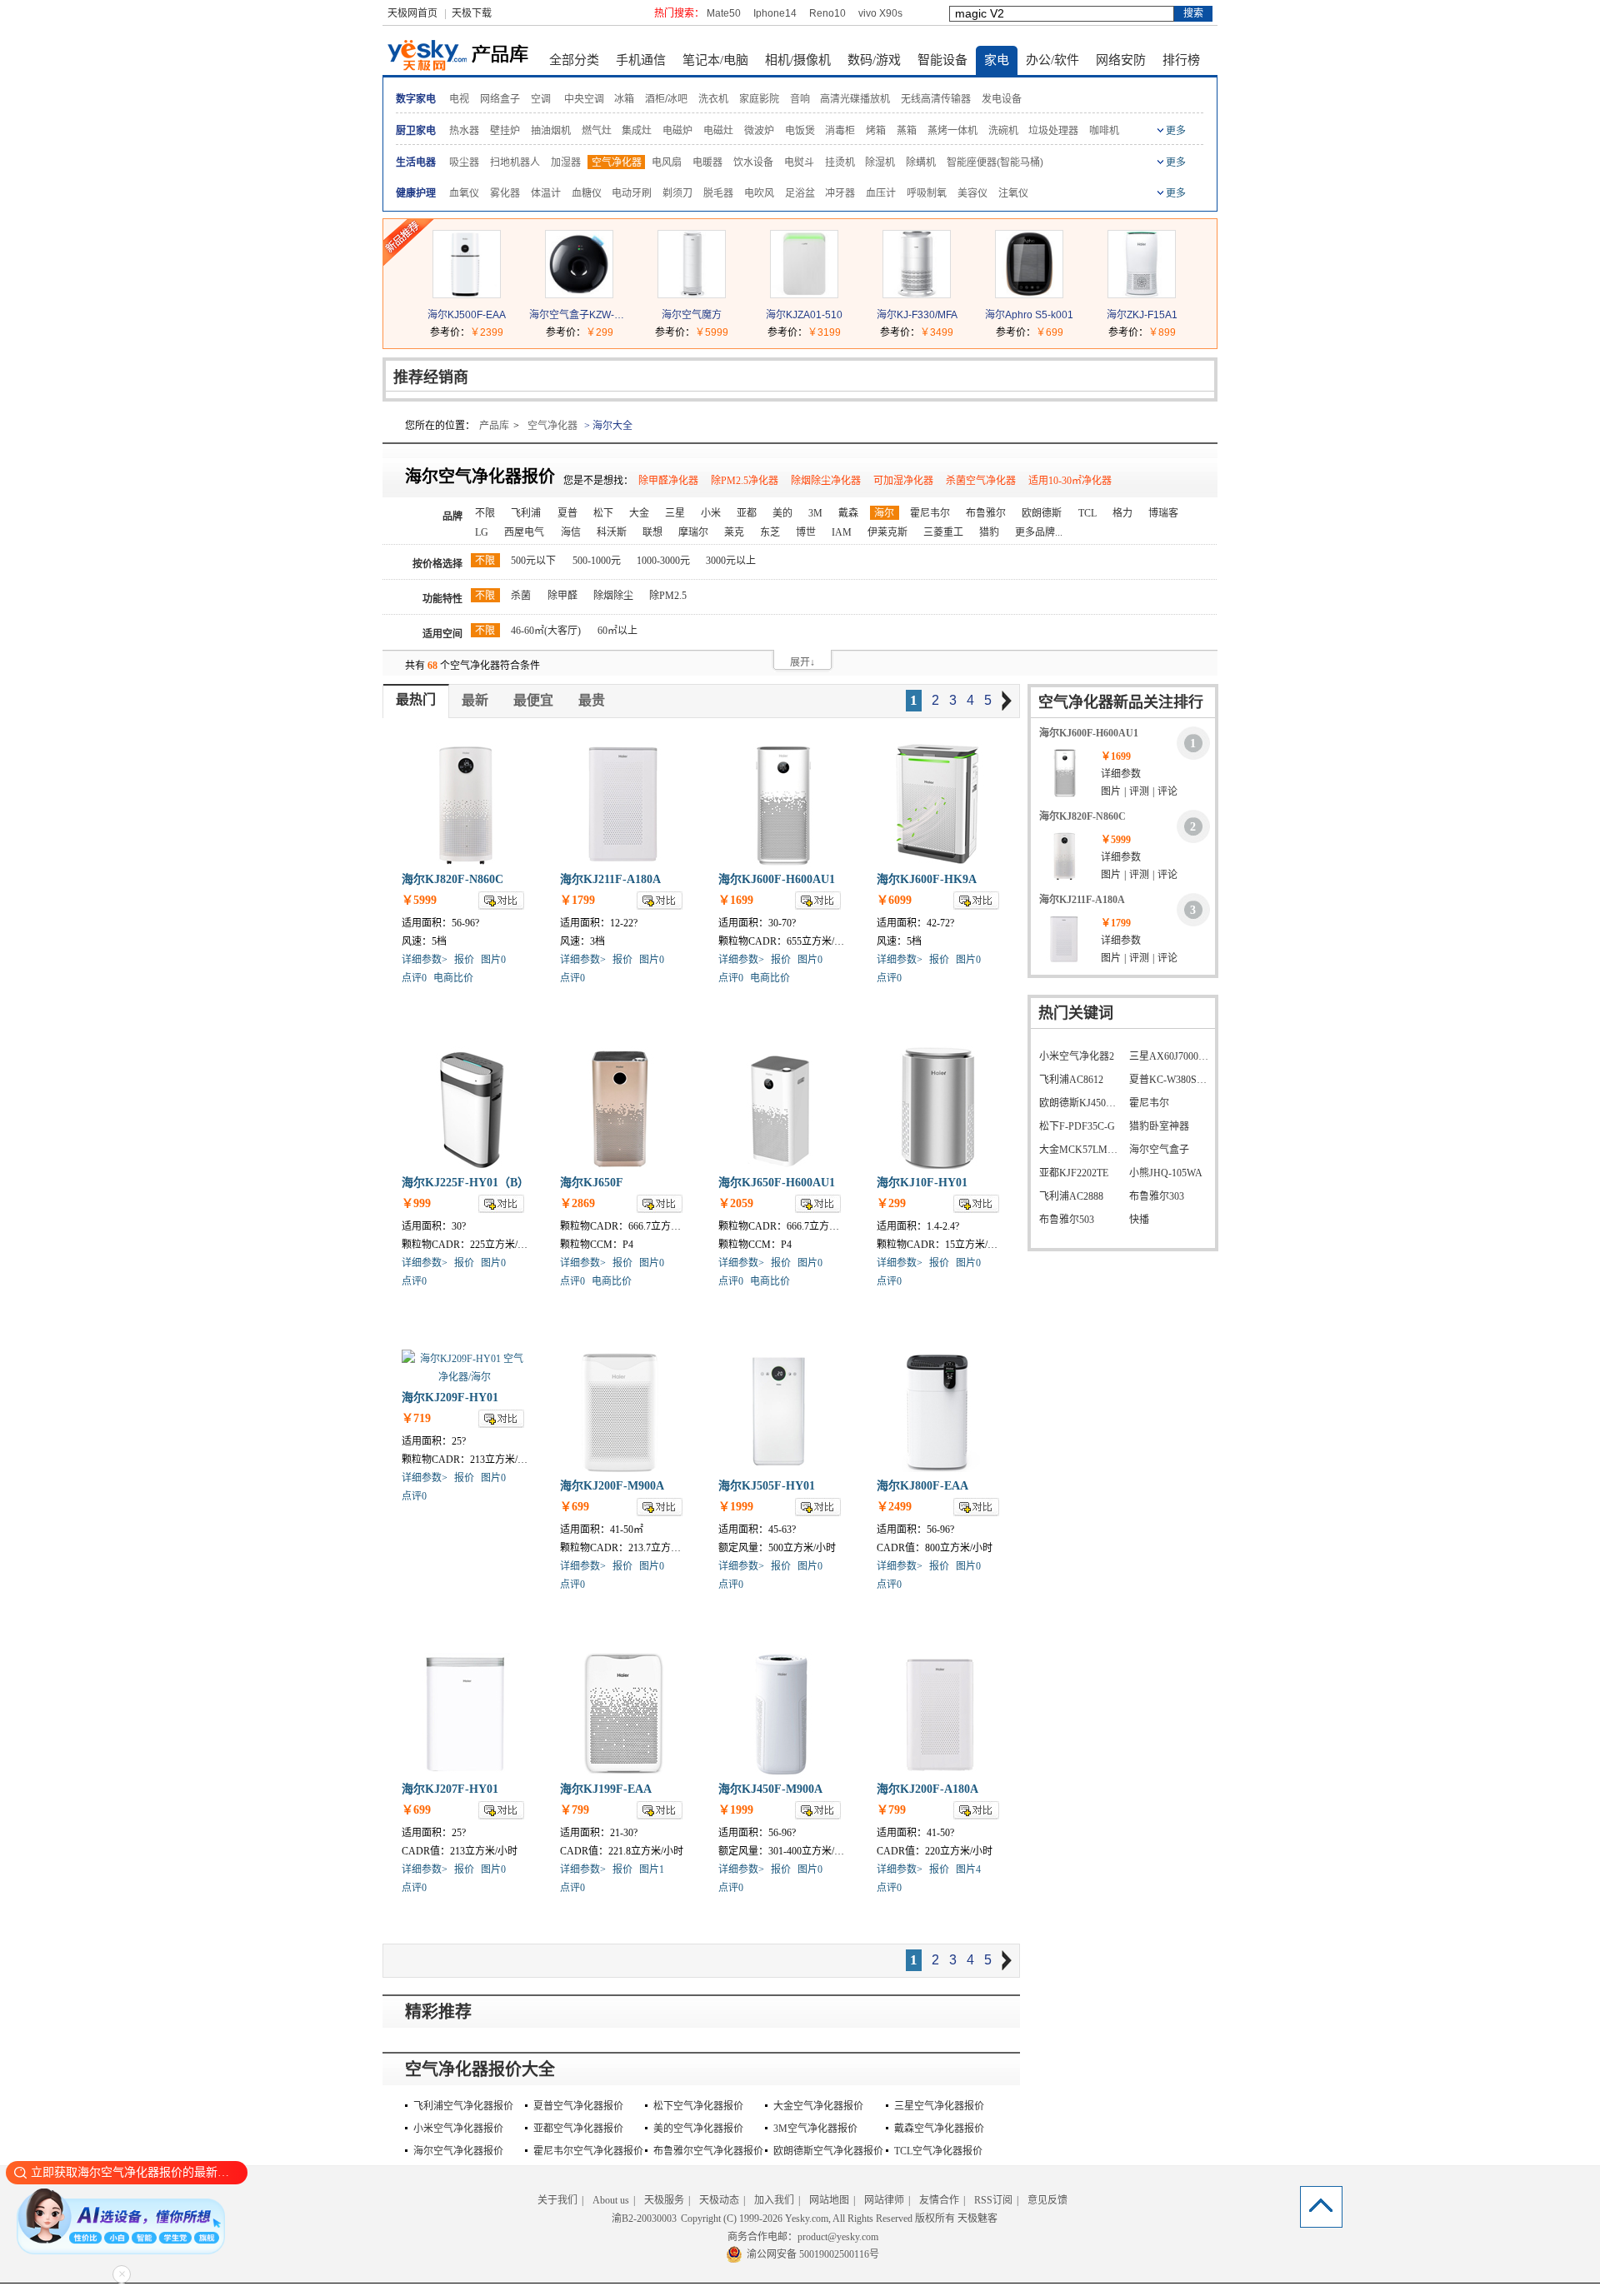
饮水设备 (753, 162)
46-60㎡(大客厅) (546, 631)
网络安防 (1121, 60)
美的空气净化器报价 (698, 2129)
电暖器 (707, 162)
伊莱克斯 (887, 532)
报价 (464, 960)
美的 (782, 513)
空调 (541, 99)
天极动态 (719, 2200)
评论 (1167, 791)
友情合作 (939, 2200)
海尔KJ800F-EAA (922, 1486)
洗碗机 (1003, 131)
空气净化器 (617, 162)
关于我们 (557, 2200)
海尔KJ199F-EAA (606, 1789)
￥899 (1162, 332)
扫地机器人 (515, 162)
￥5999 (712, 332)
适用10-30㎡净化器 (1070, 481)
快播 (1139, 1220)
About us (611, 2200)
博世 (806, 532)
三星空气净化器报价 (939, 2106)
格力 (1122, 513)
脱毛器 (718, 193)
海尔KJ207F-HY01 (450, 1789)
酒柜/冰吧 (666, 99)
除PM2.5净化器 (745, 481)
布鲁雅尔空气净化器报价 (708, 2151)
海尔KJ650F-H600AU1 (777, 1183)
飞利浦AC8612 (1071, 1080)
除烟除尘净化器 (826, 481)
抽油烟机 (551, 131)
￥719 (416, 1418)
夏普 (567, 513)
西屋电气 (524, 532)
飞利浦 (526, 513)
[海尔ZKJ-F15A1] (1142, 294)
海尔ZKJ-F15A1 (1142, 315)
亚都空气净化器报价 (578, 2129)
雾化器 (505, 193)
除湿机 (880, 162)
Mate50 (724, 13)
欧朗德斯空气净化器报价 (828, 2151)
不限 (485, 513)
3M (815, 513)
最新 (475, 700)
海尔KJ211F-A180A (610, 879)
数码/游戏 (874, 60)
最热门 (416, 699)
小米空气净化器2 (1077, 1056)
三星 (675, 513)
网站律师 (884, 2200)
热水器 (464, 131)
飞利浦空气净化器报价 (463, 2106)
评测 (1139, 791)
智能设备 (942, 60)
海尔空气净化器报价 (458, 2151)
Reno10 (827, 13)
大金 (639, 513)
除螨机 (921, 162)
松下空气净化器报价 (698, 2106)
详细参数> (425, 960)
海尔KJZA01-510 (804, 315)
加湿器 (566, 162)
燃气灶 (597, 131)
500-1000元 (597, 561)
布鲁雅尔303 (1157, 1196)
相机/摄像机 (798, 60)
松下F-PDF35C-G (1077, 1126)
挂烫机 (840, 162)
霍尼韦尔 (930, 513)
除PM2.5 (668, 596)
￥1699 (736, 900)
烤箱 (876, 131)
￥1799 (577, 900)
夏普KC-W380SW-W (1170, 1080)
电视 (459, 99)
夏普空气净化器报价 (578, 2106)
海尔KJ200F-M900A (612, 1486)
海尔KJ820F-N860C (452, 879)
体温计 (546, 193)
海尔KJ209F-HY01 (450, 1398)
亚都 (747, 513)
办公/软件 (1052, 60)
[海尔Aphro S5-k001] (1029, 294)
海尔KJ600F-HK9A (927, 879)
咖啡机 (1104, 131)
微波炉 (759, 131)
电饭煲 (800, 131)
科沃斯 (612, 532)
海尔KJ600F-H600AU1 (777, 879)
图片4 (968, 1869)
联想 (652, 532)
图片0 (493, 960)
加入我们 (774, 2200)
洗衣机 (713, 99)
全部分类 (574, 60)
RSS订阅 (993, 2200)
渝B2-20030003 (644, 2219)
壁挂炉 (505, 131)
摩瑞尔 (693, 532)
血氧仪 (464, 193)
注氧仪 (1013, 193)
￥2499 (894, 1507)
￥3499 (937, 332)
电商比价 (453, 978)
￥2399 (487, 332)
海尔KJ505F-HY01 (767, 1486)
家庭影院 (759, 99)
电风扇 (667, 162)
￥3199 (824, 332)
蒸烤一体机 (952, 131)
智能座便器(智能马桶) (995, 162)
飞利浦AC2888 (1071, 1196)
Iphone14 (775, 13)
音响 (800, 99)
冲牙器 (840, 193)
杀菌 (521, 596)
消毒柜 (840, 131)
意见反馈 (1047, 2200)
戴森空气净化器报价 (939, 2129)
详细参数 (1121, 774)
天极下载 (472, 13)
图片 (1111, 791)
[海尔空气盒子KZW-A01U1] (579, 294)
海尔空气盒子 (1159, 1150)
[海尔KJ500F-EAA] (467, 294)
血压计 (881, 193)
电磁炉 (677, 131)
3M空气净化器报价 (815, 2129)
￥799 (575, 1810)
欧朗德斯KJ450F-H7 (1080, 1103)
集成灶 (637, 131)
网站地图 (829, 2200)
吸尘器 (464, 162)
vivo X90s (880, 13)
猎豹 (989, 532)
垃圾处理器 (1053, 131)
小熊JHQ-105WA (1166, 1173)
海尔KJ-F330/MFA (917, 315)
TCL (1087, 513)
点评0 (414, 978)
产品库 (494, 426)
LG (482, 532)
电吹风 (759, 193)
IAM (842, 532)
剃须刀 (677, 193)
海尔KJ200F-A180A (927, 1789)
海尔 (884, 513)
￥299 (600, 332)
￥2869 (577, 1203)
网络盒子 (500, 99)
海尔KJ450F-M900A (770, 1789)
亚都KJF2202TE (1074, 1173)
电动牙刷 (632, 193)
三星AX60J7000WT (1170, 1056)
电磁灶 (718, 131)
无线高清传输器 (936, 99)
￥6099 (894, 900)
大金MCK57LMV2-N (1080, 1150)
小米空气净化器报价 (458, 2129)
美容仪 (972, 193)
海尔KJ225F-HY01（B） (465, 1183)
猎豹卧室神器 (1159, 1126)
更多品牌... (1039, 532)
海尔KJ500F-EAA (467, 315)
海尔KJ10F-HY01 (922, 1183)
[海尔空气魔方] (692, 294)
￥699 (1050, 332)
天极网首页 (412, 13)
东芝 (770, 532)
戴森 (848, 513)
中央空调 (584, 99)
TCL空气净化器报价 (938, 2151)
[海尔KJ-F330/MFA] (917, 294)
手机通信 (641, 60)
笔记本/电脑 (715, 60)
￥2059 (736, 1203)
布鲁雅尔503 (1067, 1220)
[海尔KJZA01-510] (804, 294)
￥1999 (736, 1507)
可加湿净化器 (903, 481)
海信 (571, 532)
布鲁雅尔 (986, 513)
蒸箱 (907, 131)
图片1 (652, 1869)
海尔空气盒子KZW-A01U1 (579, 315)
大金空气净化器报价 (818, 2106)
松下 (603, 513)
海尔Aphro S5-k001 (1029, 315)
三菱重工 (943, 532)
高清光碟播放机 (855, 99)
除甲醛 (562, 596)
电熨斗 (799, 162)
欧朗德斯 (1042, 513)
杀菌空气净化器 (981, 481)
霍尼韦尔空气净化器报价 (588, 2151)
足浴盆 (800, 193)
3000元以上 (731, 561)
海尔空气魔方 (692, 315)
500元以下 (533, 561)
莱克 (734, 532)
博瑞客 (1163, 513)
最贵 (592, 700)
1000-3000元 (663, 561)
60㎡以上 (617, 631)
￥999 (416, 1203)
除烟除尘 (613, 596)
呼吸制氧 (927, 193)
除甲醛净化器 (668, 481)
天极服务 (664, 2200)
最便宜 (533, 700)
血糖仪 (587, 193)
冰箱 (624, 99)
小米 (711, 513)
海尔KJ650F (592, 1183)
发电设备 (1002, 99)
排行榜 (1181, 60)
